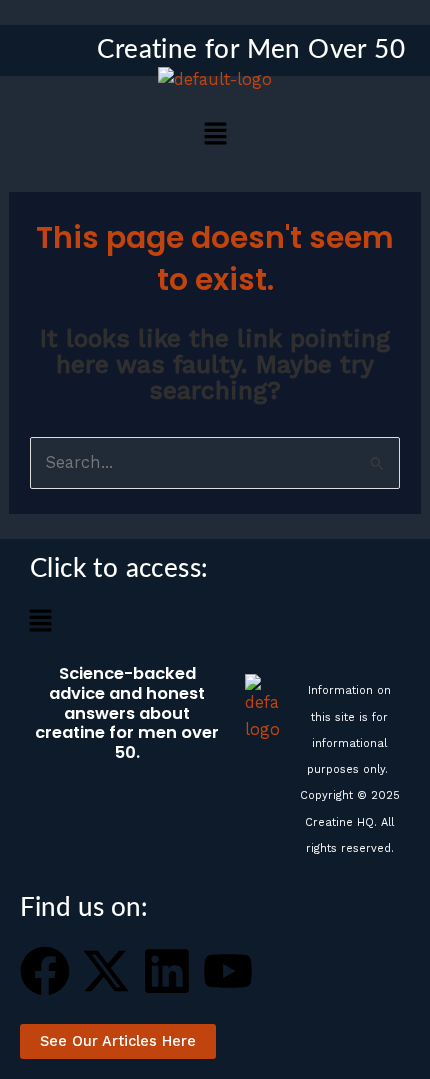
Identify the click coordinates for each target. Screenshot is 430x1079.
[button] (215, 135)
